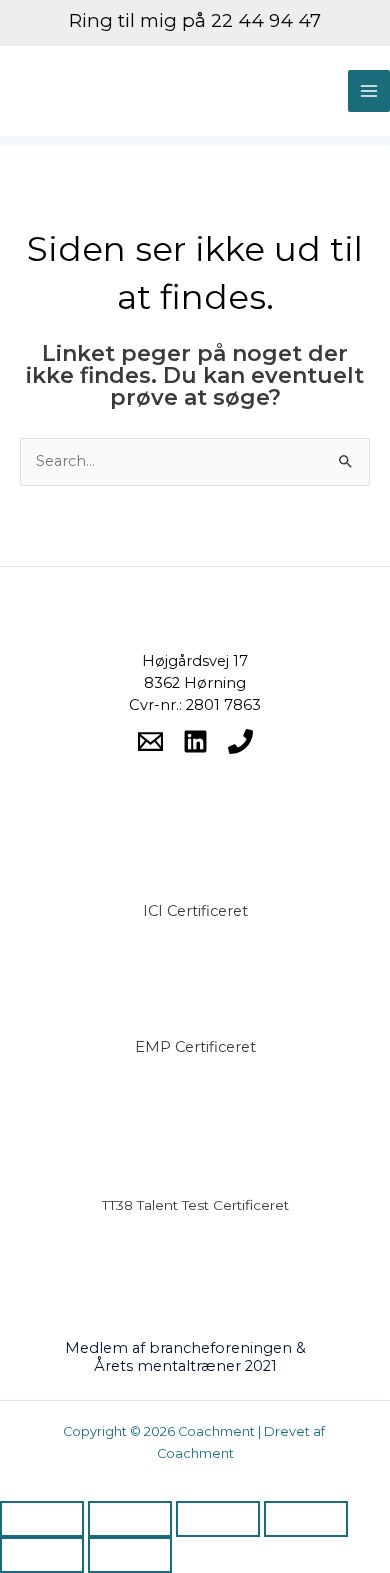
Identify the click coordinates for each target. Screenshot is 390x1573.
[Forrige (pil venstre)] (42, 1555)
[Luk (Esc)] (306, 1519)
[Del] (218, 1519)
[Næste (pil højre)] (130, 1555)
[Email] (150, 741)
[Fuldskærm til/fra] (130, 1519)
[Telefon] (240, 741)
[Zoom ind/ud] (42, 1519)
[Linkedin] (195, 741)
